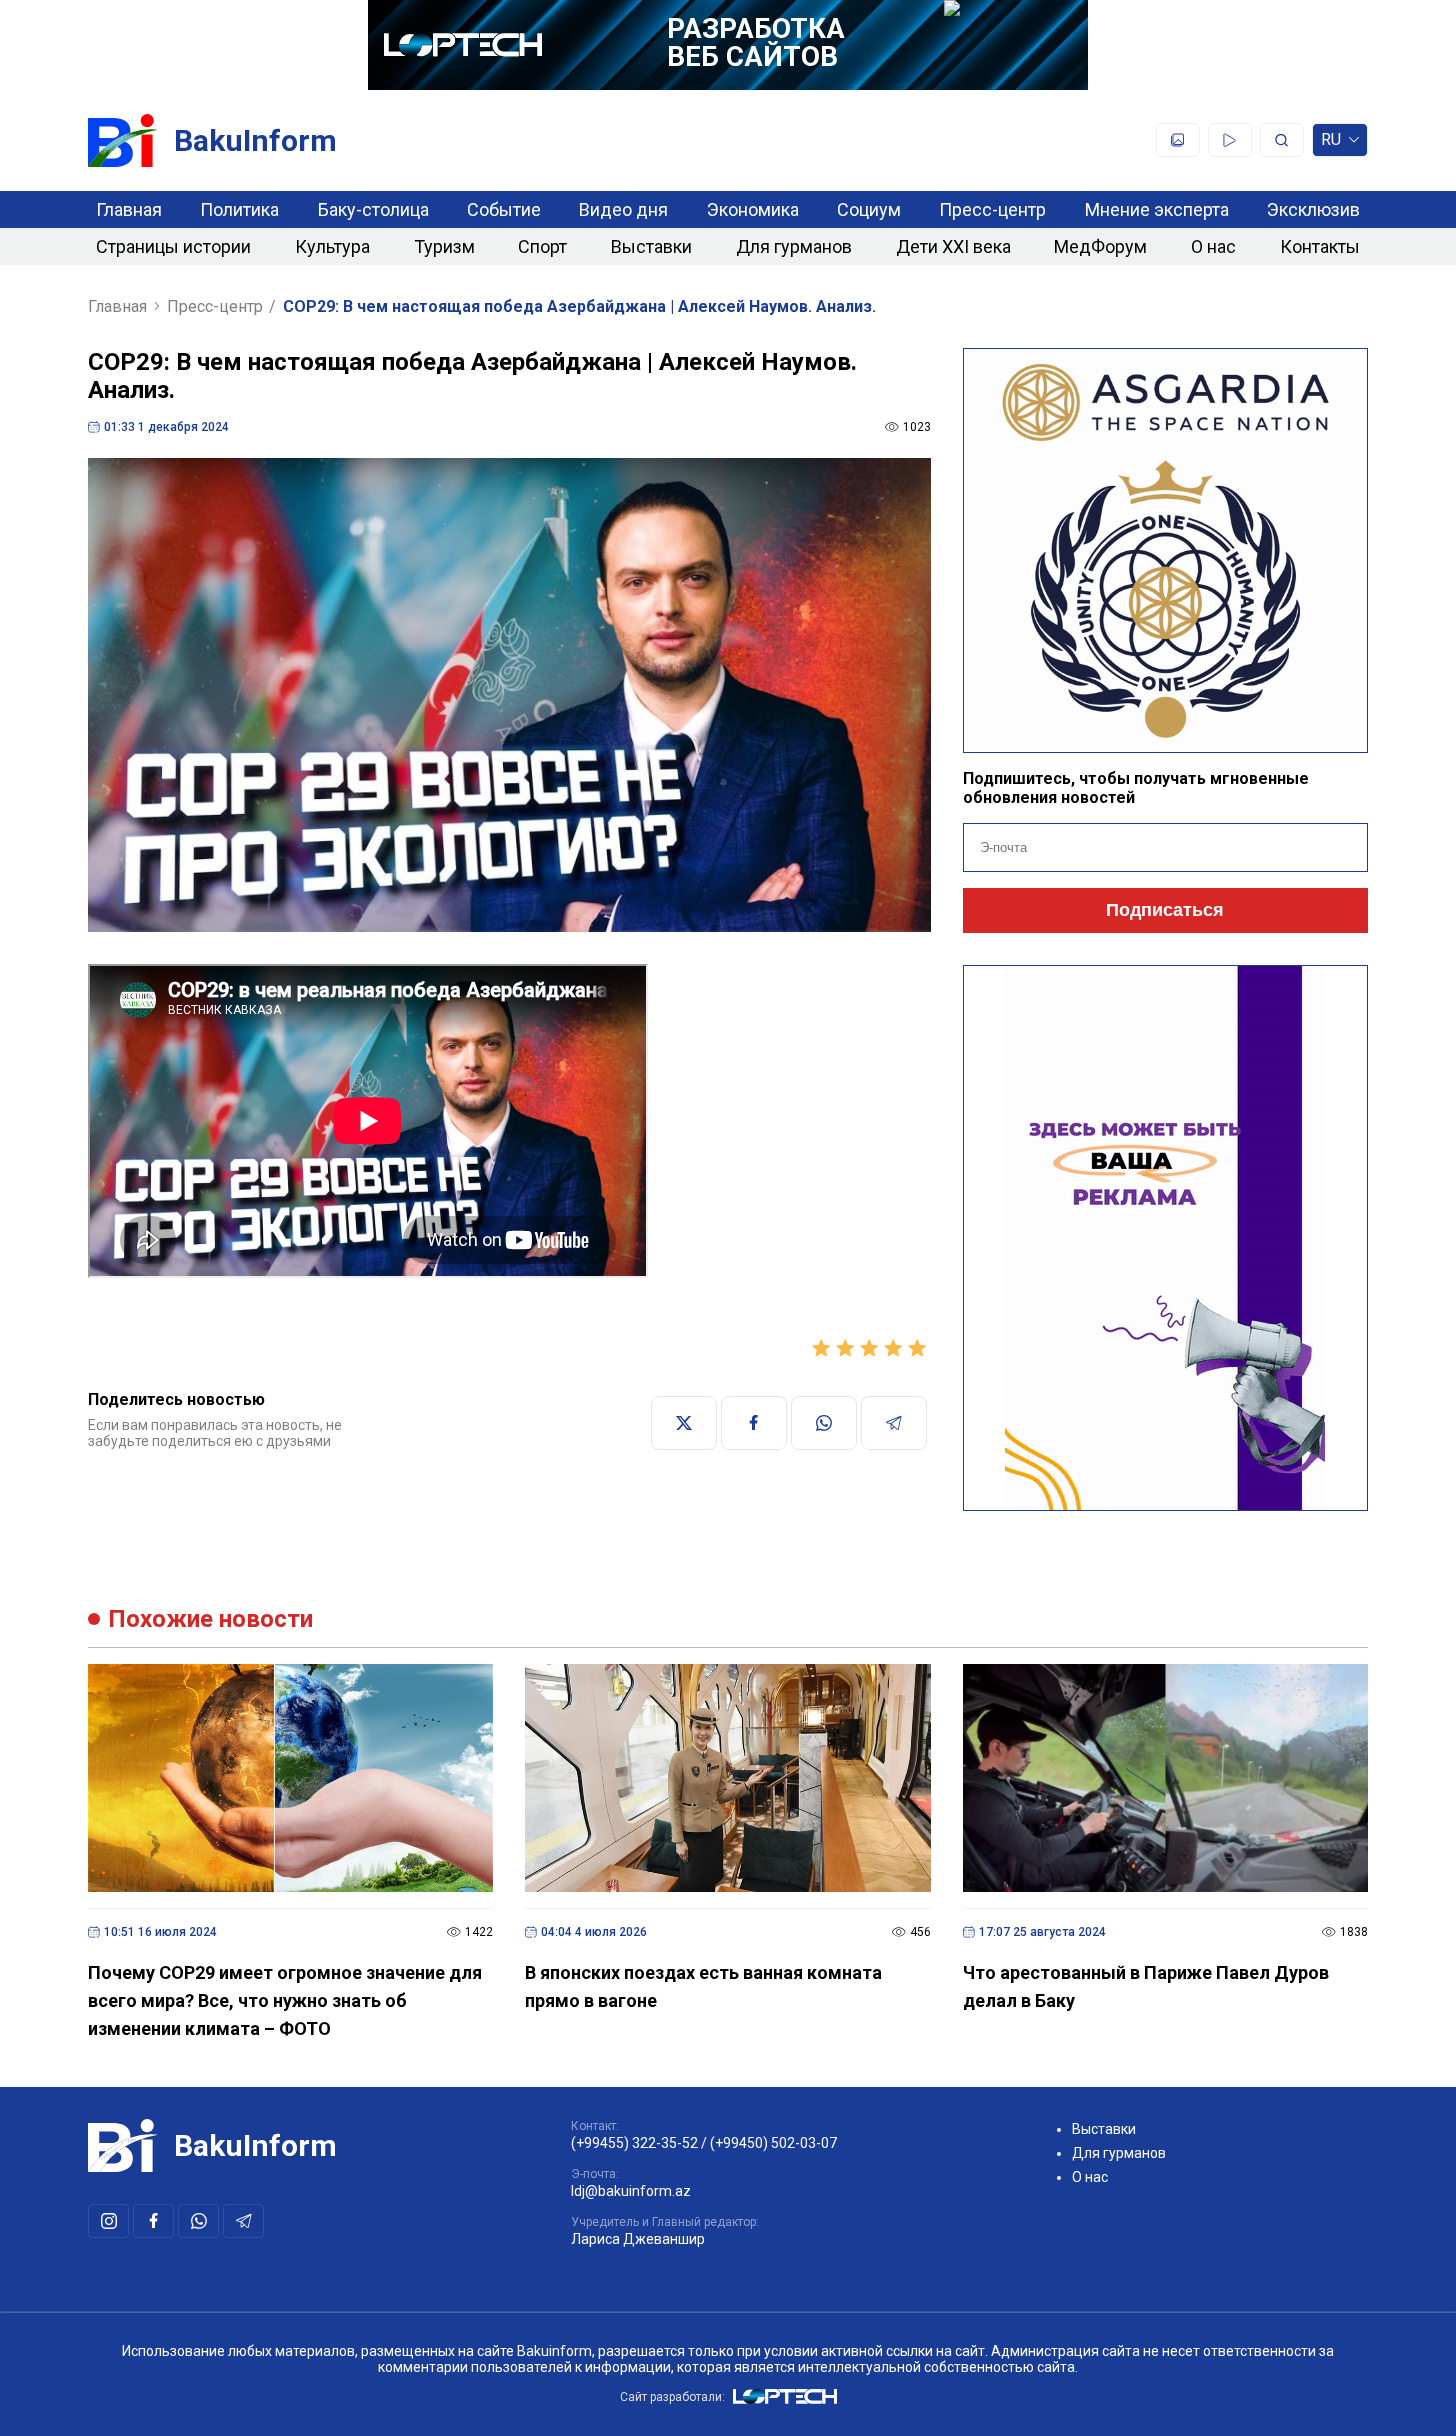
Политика (239, 209)
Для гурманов (794, 246)
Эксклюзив (1313, 209)
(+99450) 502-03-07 (773, 2143)
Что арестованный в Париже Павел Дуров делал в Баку (1146, 1986)
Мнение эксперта (1157, 209)
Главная (129, 209)
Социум (869, 209)
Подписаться (1165, 910)
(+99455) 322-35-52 (634, 2143)
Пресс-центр (992, 209)
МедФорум (1100, 246)
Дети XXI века (953, 246)
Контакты (1320, 246)
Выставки (651, 246)
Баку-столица (373, 209)
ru (1331, 143)
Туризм (444, 246)
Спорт (542, 246)
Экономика (753, 209)
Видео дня (623, 209)
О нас (1213, 246)
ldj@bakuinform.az (631, 2191)
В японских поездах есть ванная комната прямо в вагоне (703, 1986)
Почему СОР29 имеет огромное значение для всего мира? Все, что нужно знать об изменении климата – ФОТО (285, 2000)
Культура (332, 246)
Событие (504, 209)
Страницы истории (173, 246)
